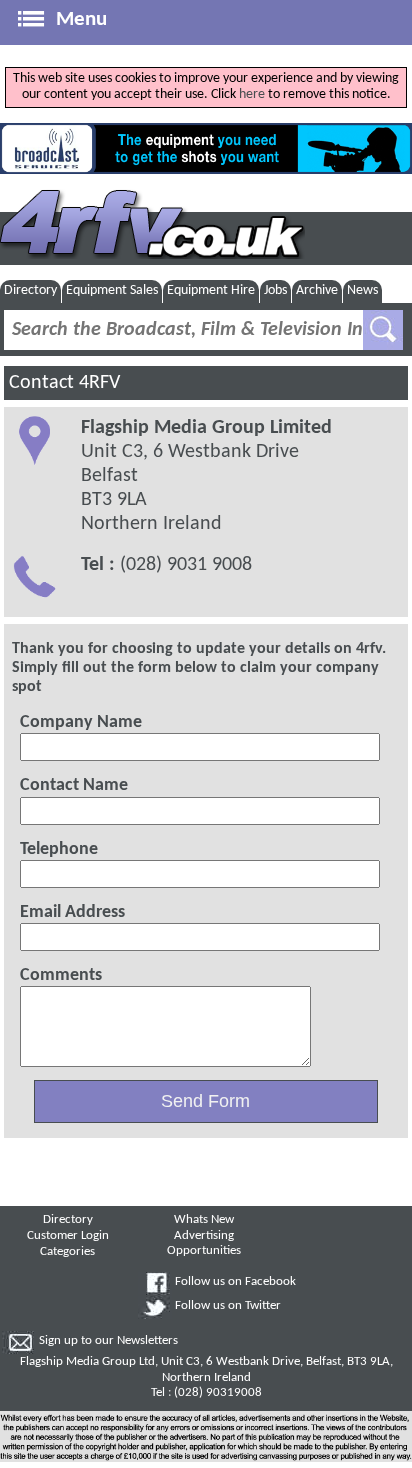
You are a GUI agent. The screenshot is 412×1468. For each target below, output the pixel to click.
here (252, 94)
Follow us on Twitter (228, 1306)
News (362, 290)
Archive (317, 290)
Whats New (204, 1220)
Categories (67, 1252)
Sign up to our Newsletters (108, 1341)
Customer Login (68, 1236)
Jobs (275, 290)
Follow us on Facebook (235, 1282)
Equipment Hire (211, 290)
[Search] (383, 330)
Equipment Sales (112, 290)
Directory (30, 290)
